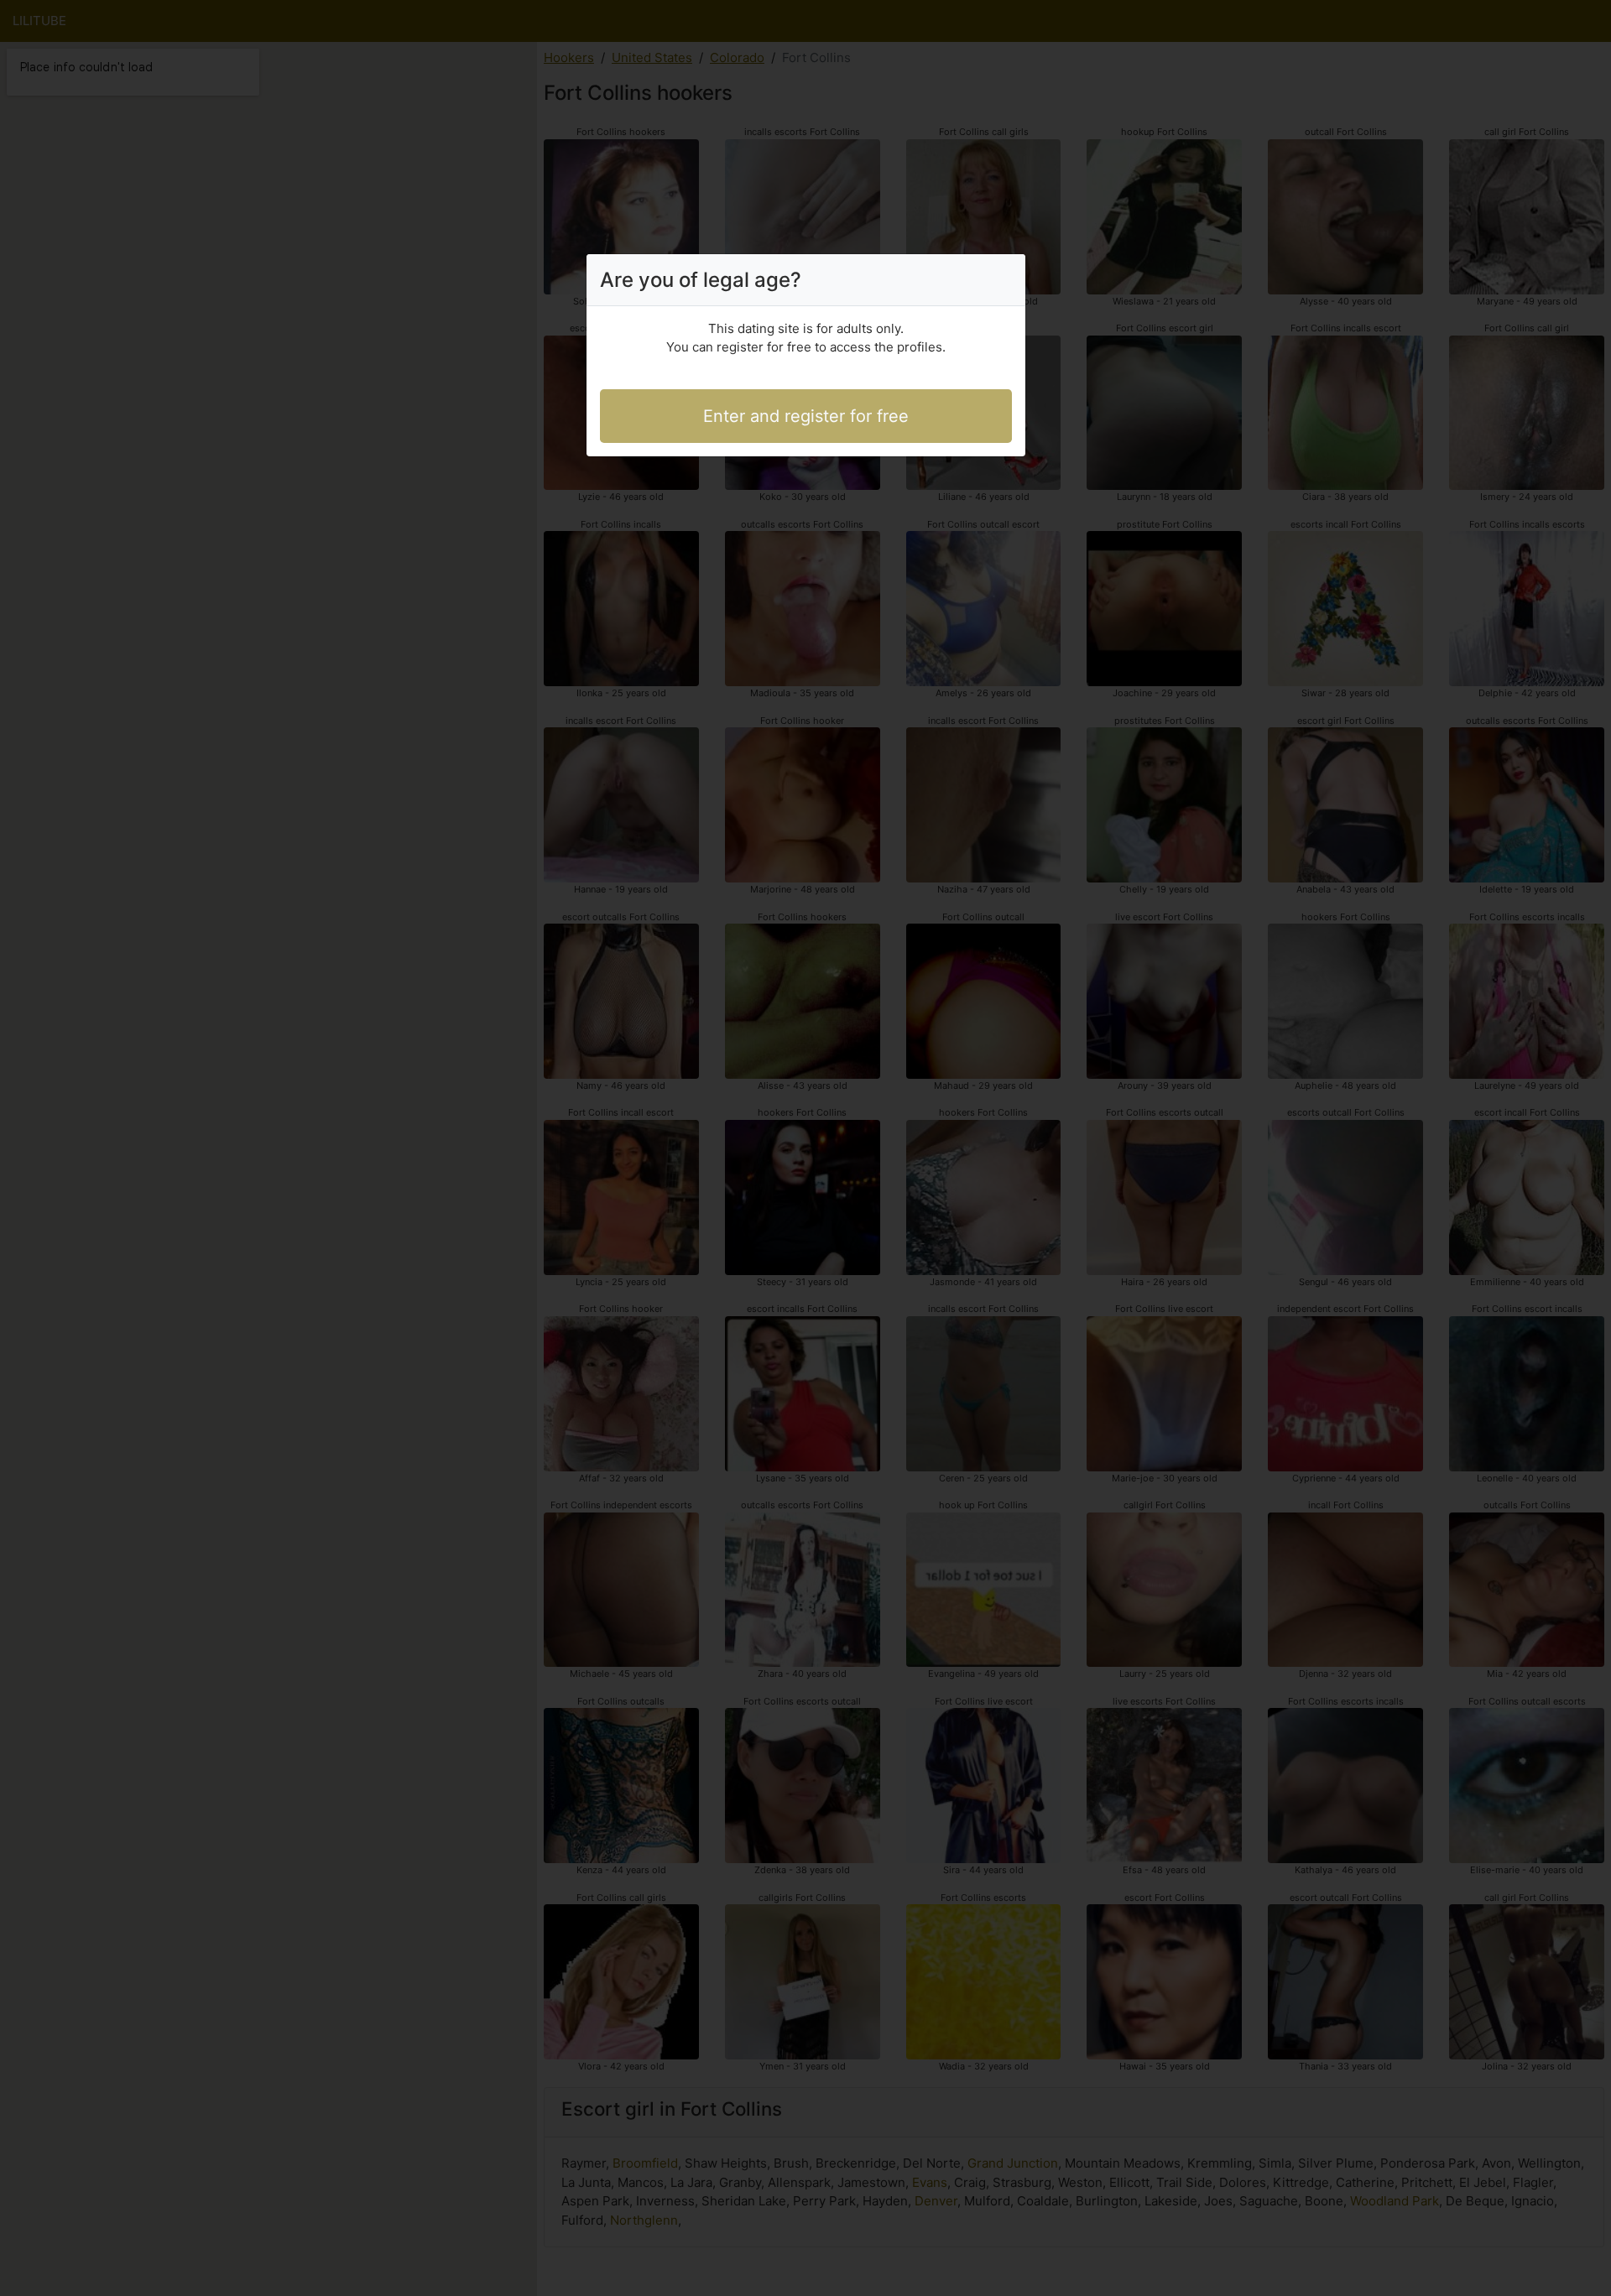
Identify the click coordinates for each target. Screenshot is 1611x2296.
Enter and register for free (806, 416)
